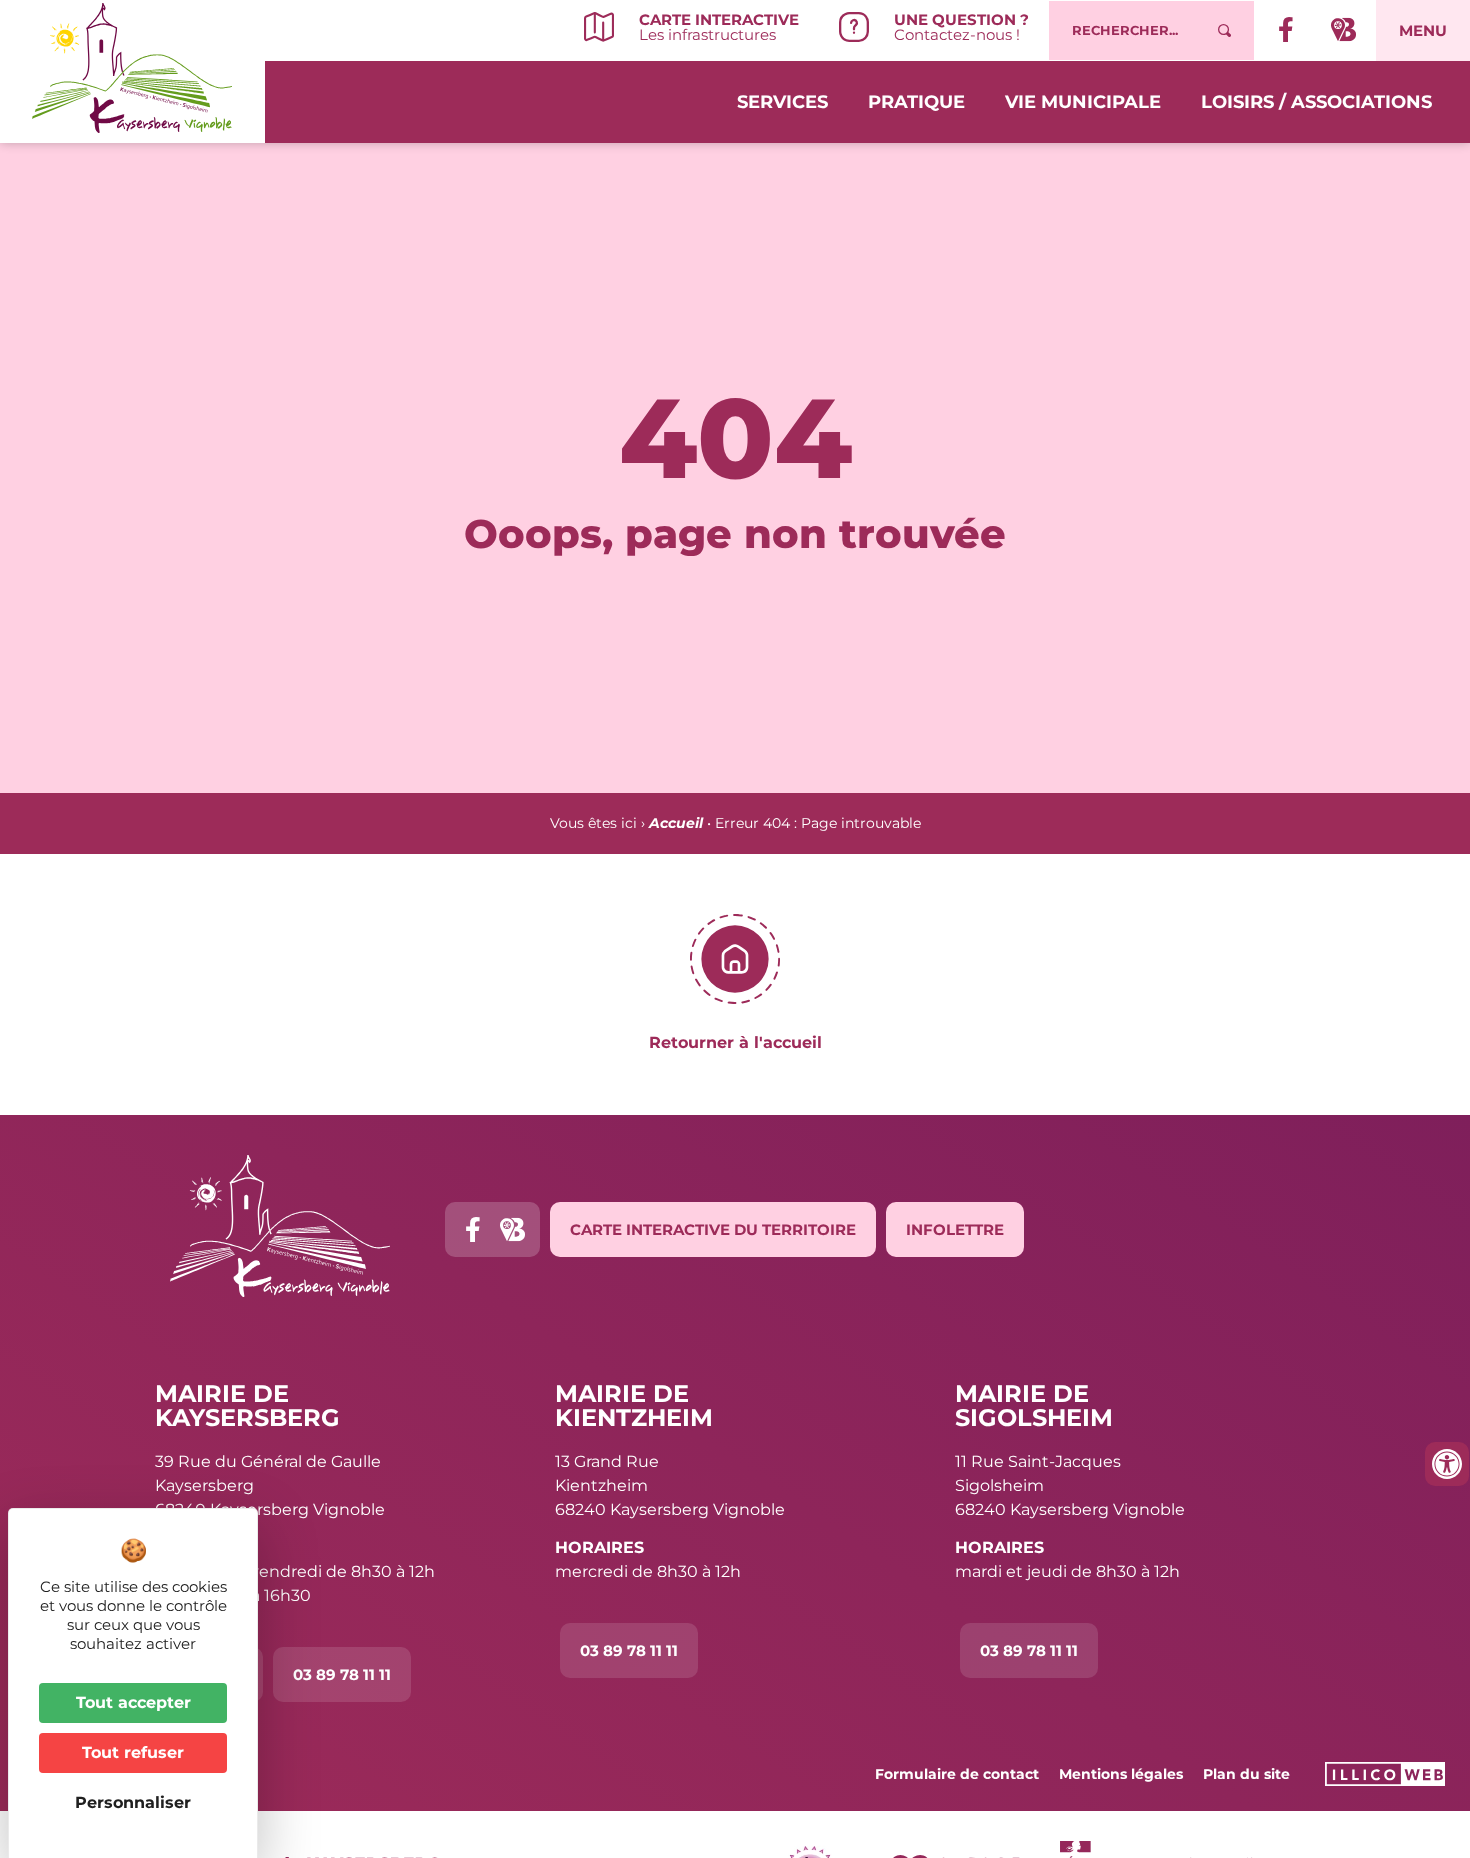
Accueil (676, 823)
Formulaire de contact (957, 1774)
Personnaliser (133, 1802)
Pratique (916, 102)
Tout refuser (133, 1752)
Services (782, 102)
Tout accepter (133, 1702)
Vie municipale (1083, 102)
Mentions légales (1121, 1774)
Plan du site (1246, 1774)
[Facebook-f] (472, 1229)
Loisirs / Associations (1316, 102)
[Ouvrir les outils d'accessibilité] (1447, 1464)
